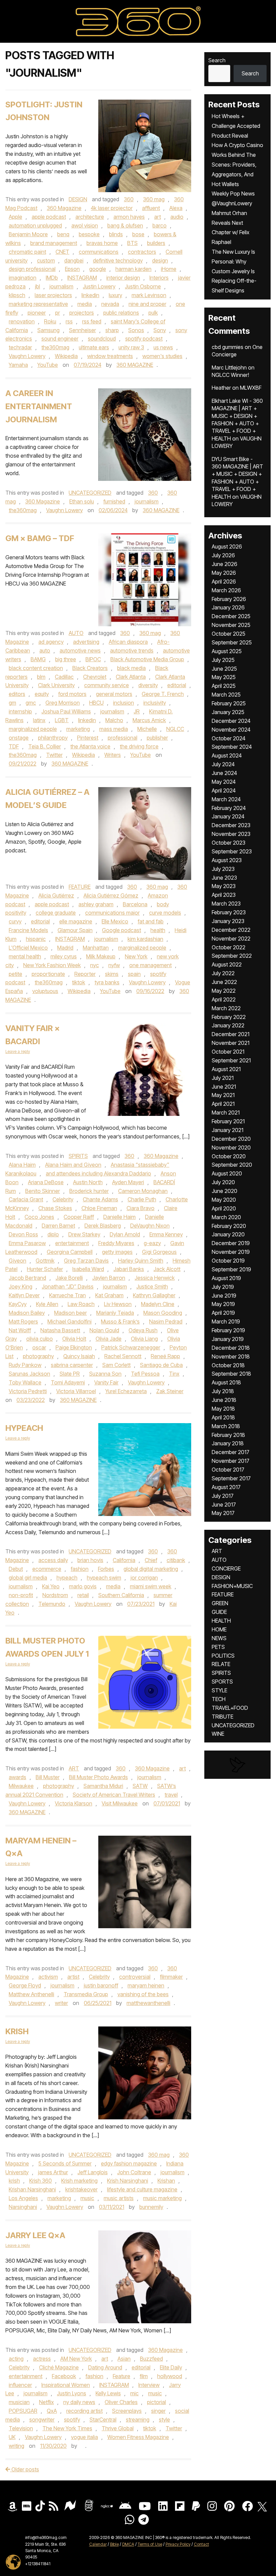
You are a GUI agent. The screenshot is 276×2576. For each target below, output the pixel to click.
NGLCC (175, 729)
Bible (114, 2544)
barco (160, 225)
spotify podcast (144, 339)
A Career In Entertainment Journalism (39, 406)
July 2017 (223, 1496)
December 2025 (231, 616)
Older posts (25, 2469)
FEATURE (80, 887)
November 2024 (231, 730)
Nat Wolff (20, 1330)
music (87, 2198)
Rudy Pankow (25, 1365)
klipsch (17, 295)
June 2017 (224, 1505)
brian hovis (90, 1560)
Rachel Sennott (123, 1356)
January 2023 (228, 921)
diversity (148, 685)
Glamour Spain (75, 930)
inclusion (124, 703)
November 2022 (231, 939)
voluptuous (45, 991)
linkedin (90, 295)
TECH (219, 1699)
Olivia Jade (109, 1339)
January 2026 (228, 607)
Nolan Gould (104, 1330)
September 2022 (232, 956)
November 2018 (231, 1356)
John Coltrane (134, 2172)
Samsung (48, 330)
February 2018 (228, 1435)
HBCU (96, 703)
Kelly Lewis (108, 2393)
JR (137, 711)
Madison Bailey (27, 1313)
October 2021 (228, 1052)
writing (16, 2446)
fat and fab (151, 921)
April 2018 (223, 1417)
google (98, 269)
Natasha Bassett (60, 1330)
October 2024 (229, 738)
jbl (38, 286)
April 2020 (224, 1208)
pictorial (157, 2402)
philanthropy (53, 738)
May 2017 (223, 1513)
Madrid (65, 948)
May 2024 (224, 782)
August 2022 (227, 964)
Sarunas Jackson (29, 1374)
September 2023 (232, 851)
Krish (17, 2031)
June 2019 (224, 1296)
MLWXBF (251, 388)
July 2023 (223, 869)
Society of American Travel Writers (114, 1795)
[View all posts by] (82, 2446)
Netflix (46, 2402)
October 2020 (229, 1156)
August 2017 (226, 1487)
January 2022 (228, 1025)
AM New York (76, 2359)
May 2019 (223, 1304)
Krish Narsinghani (128, 2181)
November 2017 (231, 1461)
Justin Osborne (143, 286)
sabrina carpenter (72, 1365)
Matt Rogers (23, 1321)
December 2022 (231, 930)
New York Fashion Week (52, 965)
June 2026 (225, 564)
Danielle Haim (119, 1217)
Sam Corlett (116, 1365)
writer (61, 2003)
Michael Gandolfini (70, 1321)
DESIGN (78, 199)
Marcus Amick (149, 720)
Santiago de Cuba (161, 1365)
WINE (218, 1734)
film (144, 2376)
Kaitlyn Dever (24, 1295)
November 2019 (231, 1252)
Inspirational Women (66, 2385)
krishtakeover (81, 2189)
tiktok (79, 982)
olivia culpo (40, 1339)
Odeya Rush (143, 1330)
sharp (112, 330)
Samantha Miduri (103, 1786)
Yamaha (18, 365)
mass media (114, 729)
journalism (61, 286)
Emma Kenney (166, 1234)
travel (171, 1795)
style (164, 2420)
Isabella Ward (88, 1269)
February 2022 (229, 1017)
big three (66, 659)
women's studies (162, 356)
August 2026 (227, 546)
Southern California (121, 1595)
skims (112, 974)
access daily (53, 1560)
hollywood (170, 2376)
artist (73, 1977)
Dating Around (105, 2367)
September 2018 (231, 1374)
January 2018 (228, 1443)
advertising (86, 642)
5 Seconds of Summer (65, 2163)
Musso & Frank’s (120, 1321)
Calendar (98, 2544)
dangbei (74, 260)
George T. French (163, 694)
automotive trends (132, 650)
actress (42, 2359)
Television (21, 2428)
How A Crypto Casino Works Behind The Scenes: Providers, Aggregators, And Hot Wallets (237, 164)
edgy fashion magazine (129, 2163)
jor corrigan (144, 1578)
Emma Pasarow (27, 1243)
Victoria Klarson (74, 1803)
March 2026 (226, 590)
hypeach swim (104, 1578)
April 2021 (223, 1104)
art (158, 217)
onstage (19, 738)
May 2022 (224, 991)
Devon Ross (23, 1234)
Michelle (147, 729)
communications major (112, 913)
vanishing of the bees (143, 1994)
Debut (16, 1569)
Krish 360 (41, 2181)
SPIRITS (78, 1156)
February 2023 (229, 912)
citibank (176, 1560)
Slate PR (70, 1374)
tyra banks (107, 982)
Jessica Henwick (155, 1278)
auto (45, 650)
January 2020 (228, 1234)
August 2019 (226, 1278)
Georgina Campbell (70, 1252)
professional (123, 738)
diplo (53, 1234)
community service (107, 685)
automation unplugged (35, 225)
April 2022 (224, 999)
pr (58, 313)
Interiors (159, 278)
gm (12, 703)
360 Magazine (64, 208)
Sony (160, 330)
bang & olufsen (125, 225)
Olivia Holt (74, 1339)
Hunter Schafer (45, 1269)
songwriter (42, 2420)
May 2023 (224, 886)
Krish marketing (79, 2181)
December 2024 (231, 721)
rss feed (92, 321)
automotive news (80, 650)
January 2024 (228, 816)
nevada (110, 304)
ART (74, 1768)
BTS (132, 243)
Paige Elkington (74, 1347)
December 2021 (231, 1034)
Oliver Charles (121, 2402)
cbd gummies (228, 347)
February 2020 (229, 1226)
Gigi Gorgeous (159, 1252)
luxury (115, 295)
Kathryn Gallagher (154, 1295)
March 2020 (226, 1217)
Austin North (88, 1182)
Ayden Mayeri (128, 1182)
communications (99, 252)
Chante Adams (100, 1199)
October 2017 (228, 1470)
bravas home (102, 243)
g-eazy (152, 1243)
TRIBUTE (222, 1717)
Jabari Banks (129, 1269)
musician (19, 2402)
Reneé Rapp (165, 1356)
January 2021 (228, 1130)
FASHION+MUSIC (232, 1586)
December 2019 (231, 1243)
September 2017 (231, 1478)
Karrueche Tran (67, 1295)
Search (217, 60)
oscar (39, 1347)
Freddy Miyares (116, 1243)
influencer (20, 2385)
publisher (157, 738)
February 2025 (229, 703)
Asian (124, 2359)
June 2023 (224, 878)
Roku (50, 321)
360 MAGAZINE (135, 365)
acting (16, 2359)
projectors (82, 313)
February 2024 (229, 808)
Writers (113, 755)
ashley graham (96, 904)
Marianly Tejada (115, 1313)
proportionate (48, 974)
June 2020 (225, 1191)
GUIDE (219, 1612)
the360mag (55, 347)
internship (20, 711)
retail (83, 1595)
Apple (15, 217)
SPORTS (222, 1682)
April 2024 (224, 790)
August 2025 (227, 651)
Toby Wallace (25, 1382)
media (85, 304)
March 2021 (226, 1113)
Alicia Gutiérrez (56, 895)
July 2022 (223, 973)
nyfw (114, 965)
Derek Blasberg (103, 1226)
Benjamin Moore (28, 234)
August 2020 (227, 1173)
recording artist (84, 2411)
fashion (80, 1569)
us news (163, 347)
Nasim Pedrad (166, 1321)
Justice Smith (152, 1286)
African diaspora (128, 642)
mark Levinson (149, 295)
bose (138, 234)
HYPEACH (24, 1428)
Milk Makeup (101, 956)
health (158, 930)
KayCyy (18, 1304)
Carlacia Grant (26, 1199)
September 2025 (232, 642)
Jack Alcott (167, 1269)
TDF (14, 746)
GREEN (220, 1603)
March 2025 (226, 695)
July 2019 (223, 1287)
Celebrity (63, 1199)
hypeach (67, 1578)
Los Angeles (23, 2198)
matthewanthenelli (148, 2003)
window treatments (110, 356)
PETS (218, 1647)
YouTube (48, 365)
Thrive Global (118, 2428)
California (124, 1560)
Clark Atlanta (131, 677)
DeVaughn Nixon (150, 1226)
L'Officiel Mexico (28, 948)
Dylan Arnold (125, 1234)
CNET (62, 252)
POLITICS (223, 1656)
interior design (123, 278)
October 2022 (229, 947)
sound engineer (60, 339)
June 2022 (224, 982)
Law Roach (81, 1304)
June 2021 (224, 1087)
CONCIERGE (226, 1568)
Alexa (176, 208)
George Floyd (25, 1985)
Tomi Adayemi (68, 1382)
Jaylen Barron (109, 1278)
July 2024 (223, 764)
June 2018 (224, 1400)
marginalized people (33, 729)
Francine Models (28, 930)
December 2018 (231, 1348)
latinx (39, 720)
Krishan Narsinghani (32, 2189)
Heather (221, 388)
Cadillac (64, 677)
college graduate (56, 913)
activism (48, 1977)
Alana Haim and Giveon (73, 1165)
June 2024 (224, 773)
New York (136, 956)
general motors (114, 694)
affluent (151, 208)
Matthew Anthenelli (31, 1994)
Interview (149, 2385)
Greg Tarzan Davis (86, 1261)
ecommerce (47, 1569)
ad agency (51, 642)
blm (41, 677)
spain (134, 974)
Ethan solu (82, 501)
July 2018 (223, 1391)
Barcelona (135, 904)
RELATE (221, 1664)
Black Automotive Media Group (147, 659)
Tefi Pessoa (145, 1374)
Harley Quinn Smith (141, 1261)
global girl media (28, 1578)
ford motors (72, 694)
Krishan (166, 2181)
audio (177, 217)
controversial (135, 1977)
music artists (119, 2198)
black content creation (36, 668)
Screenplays (127, 2411)
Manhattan (96, 948)
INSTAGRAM (82, 278)
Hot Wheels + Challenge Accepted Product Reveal (236, 126)
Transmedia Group (86, 1994)
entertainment (72, 1243)
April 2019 (223, 1313)
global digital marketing (151, 1569)
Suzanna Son (105, 1374)
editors (17, 694)
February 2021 (228, 1121)
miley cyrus (64, 956)
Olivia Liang (144, 1339)
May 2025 (224, 677)
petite (15, 974)
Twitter (54, 755)
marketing (78, 729)
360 (129, 199)
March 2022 (226, 1008)
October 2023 (229, 843)
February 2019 (228, 1330)
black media (131, 668)
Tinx (174, 1374)
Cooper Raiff (79, 1217)
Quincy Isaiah (79, 1356)
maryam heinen (146, 1985)
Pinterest (88, 738)
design (160, 260)
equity (42, 694)
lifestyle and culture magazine (142, 2189)
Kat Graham (109, 1295)
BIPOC (93, 659)
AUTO (76, 633)
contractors (142, 252)
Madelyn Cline (158, 1304)
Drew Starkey (84, 1234)
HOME (219, 1629)
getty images (117, 1252)
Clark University (56, 685)
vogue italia (84, 2437)
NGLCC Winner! (230, 375)
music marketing (162, 2198)
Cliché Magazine (59, 2367)
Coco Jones (39, 1217)
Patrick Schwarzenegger (131, 1347)
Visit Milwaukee (120, 1803)
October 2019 (228, 1261)
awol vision (85, 225)
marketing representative (38, 304)
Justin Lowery (99, 286)
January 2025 (228, 712)
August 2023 (227, 860)
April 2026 (224, 581)
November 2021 (231, 1043)
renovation (22, 321)
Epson (72, 269)
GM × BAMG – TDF (40, 538)
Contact (201, 2544)
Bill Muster (48, 1777)
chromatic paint (27, 252)
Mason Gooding (163, 1313)
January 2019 (228, 1339)
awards (18, 1777)
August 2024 (227, 755)
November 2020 (231, 1148)
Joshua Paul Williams (66, 711)
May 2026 (224, 573)
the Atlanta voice (90, 746)
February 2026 (229, 599)
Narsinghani (23, 2207)
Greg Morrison (63, 703)
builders (156, 243)
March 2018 (226, 1426)
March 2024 (226, 799)
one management (150, 965)
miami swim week (151, 1586)
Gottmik (45, 1261)
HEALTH (221, 1621)
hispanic (36, 939)
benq (63, 234)
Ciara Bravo (141, 1208)
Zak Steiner (170, 1391)
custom (46, 260)
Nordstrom (55, 1595)
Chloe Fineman (99, 1208)
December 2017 (231, 1452)
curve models (165, 913)
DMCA (128, 2544)
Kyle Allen (47, 1304)
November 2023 (231, 834)
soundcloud (102, 339)
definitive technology (118, 260)
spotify (72, 2420)
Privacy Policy (178, 2544)
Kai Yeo (51, 1586)
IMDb (52, 278)
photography (38, 1356)
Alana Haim (22, 1165)
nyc (95, 965)
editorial (177, 685)
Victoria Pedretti (28, 1391)
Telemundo (52, 1604)
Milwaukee (21, 1786)
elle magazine (76, 921)
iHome (169, 269)
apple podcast (49, 217)
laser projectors (53, 295)
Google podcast (122, 930)
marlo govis (83, 1586)
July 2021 (223, 1078)
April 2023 (224, 895)
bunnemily (151, 2207)
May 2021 (223, 1095)
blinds (116, 234)
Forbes (106, 1569)
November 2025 (231, 625)
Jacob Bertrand (27, 1278)
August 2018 (226, 1382)
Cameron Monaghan (143, 1191)
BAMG (38, 659)
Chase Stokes (55, 1208)
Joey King (21, 1286)
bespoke (89, 234)
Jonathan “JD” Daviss (68, 1286)
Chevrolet (95, 677)
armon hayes (129, 217)
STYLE (219, 1690)
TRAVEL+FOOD (230, 1708)
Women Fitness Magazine (138, 2437)
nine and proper (147, 304)
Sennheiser (82, 330)
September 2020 (232, 1165)
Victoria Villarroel (76, 1391)
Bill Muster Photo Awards (98, 1777)
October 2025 (229, 634)
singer (158, 2411)
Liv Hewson (118, 1304)
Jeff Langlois (93, 2172)
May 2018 (223, 1409)
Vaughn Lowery (27, 356)
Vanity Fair (106, 1382)
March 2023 (226, 904)
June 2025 (224, 669)
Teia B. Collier (45, 746)
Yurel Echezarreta (126, 1391)
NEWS (219, 1638)
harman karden (133, 269)
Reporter (85, 974)
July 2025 (223, 660)
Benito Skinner (43, 1191)
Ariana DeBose (46, 1182)
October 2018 (228, 1365)
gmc (31, 703)
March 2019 (226, 1321)
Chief (151, 1560)
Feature (122, 2376)
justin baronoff (101, 1985)
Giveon (18, 1261)
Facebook (64, 2376)
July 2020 (223, 1182)
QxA (52, 2411)
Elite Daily (171, 2367)
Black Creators (90, 668)
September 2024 (232, 747)
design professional (32, 269)
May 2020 (224, 1200)
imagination (23, 278)
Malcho (114, 720)
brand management (54, 243)
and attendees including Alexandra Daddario (98, 1173)
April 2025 (224, 686)
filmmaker (171, 1977)
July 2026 (223, 555)
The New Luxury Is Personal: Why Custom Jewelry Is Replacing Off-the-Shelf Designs (234, 271)
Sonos (136, 330)
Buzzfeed (151, 2359)
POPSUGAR (23, 2411)
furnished (114, 501)
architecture (90, 217)
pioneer (37, 313)
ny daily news (79, 2402)
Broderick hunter (89, 1191)
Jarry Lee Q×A (35, 2235)
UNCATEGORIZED (90, 493)
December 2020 (231, 1139)
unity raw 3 (131, 347)
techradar (20, 347)
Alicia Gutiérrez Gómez (111, 895)
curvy (15, 921)
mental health (25, 956)
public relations (121, 313)
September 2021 (231, 1060)
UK (12, 2437)
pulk (153, 313)
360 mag (154, 199)
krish (14, 2181)
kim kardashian (145, 939)
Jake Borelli (69, 1278)
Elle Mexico (115, 921)
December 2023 (231, 825)
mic (134, 2393)
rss (69, 321)
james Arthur (53, 2172)
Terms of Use (150, 2544)
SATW (140, 1786)
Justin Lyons (72, 2393)
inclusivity (155, 703)
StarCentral (103, 2420)
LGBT (62, 720)
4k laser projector (112, 208)
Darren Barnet (58, 1226)
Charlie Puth (142, 1199)
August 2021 (226, 1069)
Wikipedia (66, 356)
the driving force (139, 746)
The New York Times (67, 2428)
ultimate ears (94, 347)
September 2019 (231, 1269)
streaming (138, 2420)
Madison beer (71, 1313)
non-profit (21, 1595)
